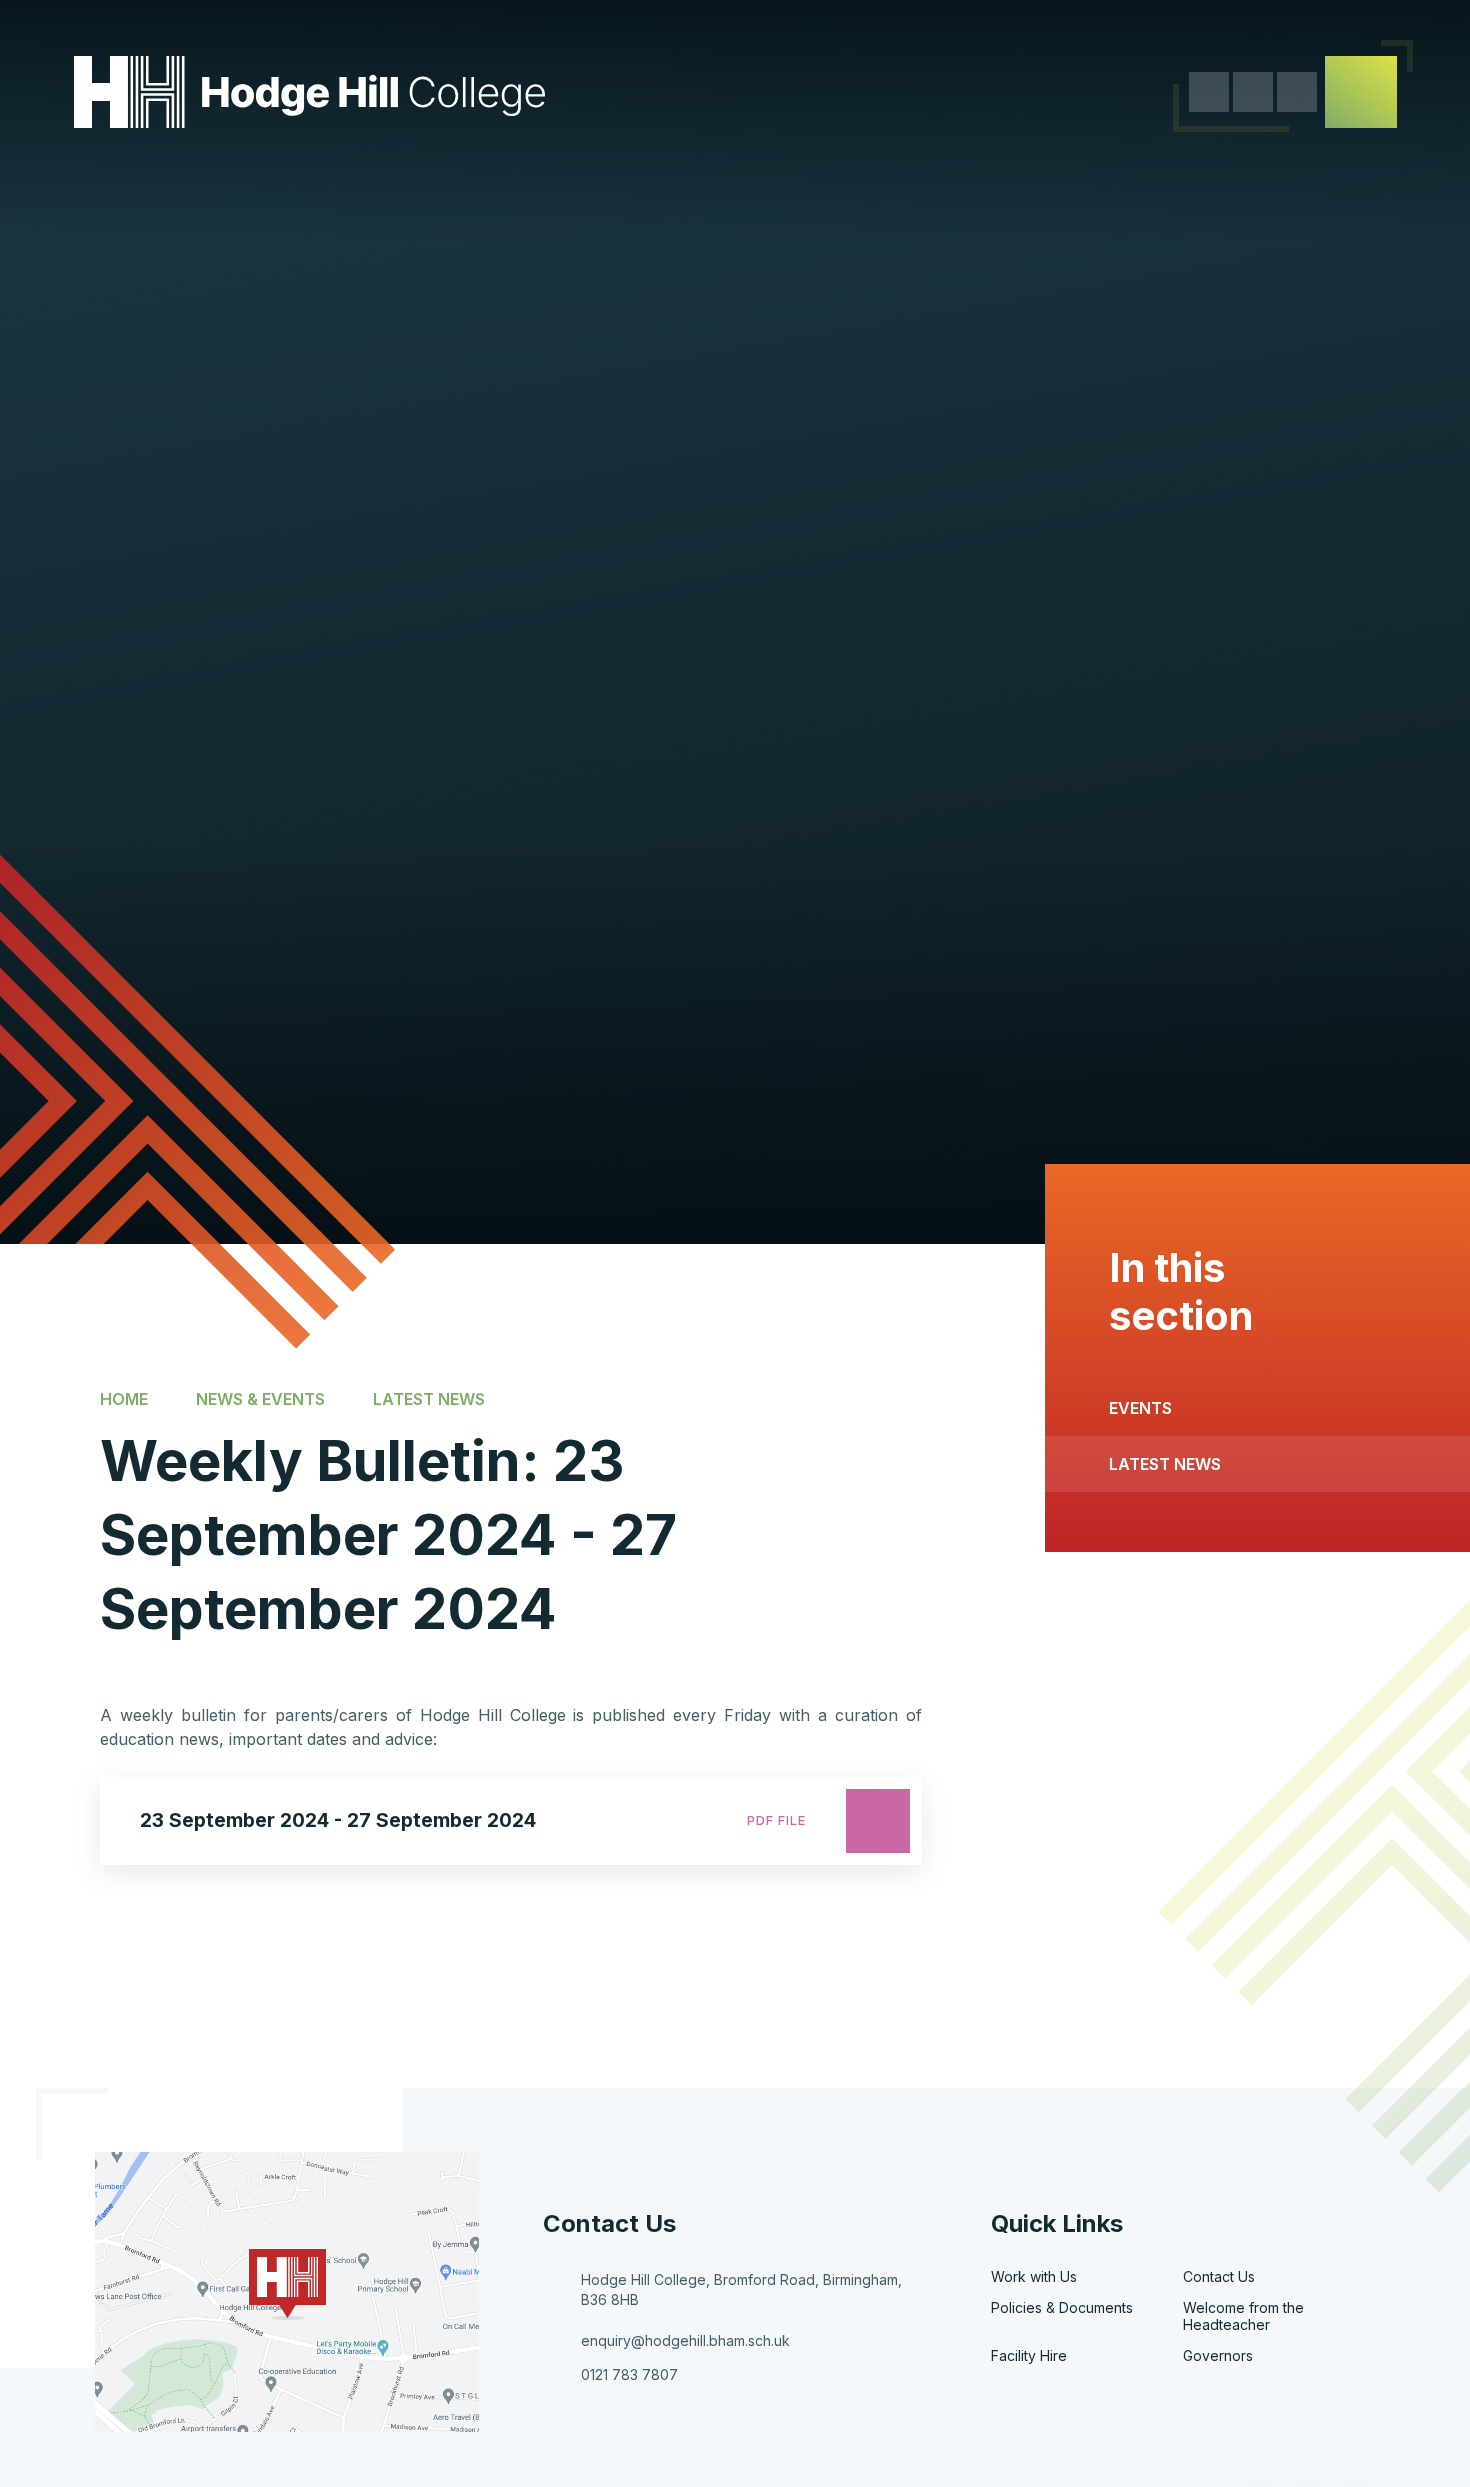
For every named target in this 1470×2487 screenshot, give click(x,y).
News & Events (260, 1398)
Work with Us (1034, 2276)
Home (124, 1398)
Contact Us (1219, 2276)
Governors (1218, 2355)
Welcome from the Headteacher (1243, 2316)
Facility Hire (1029, 2355)
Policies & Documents (1062, 2307)
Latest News (429, 1398)
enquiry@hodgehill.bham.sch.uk (685, 2340)
